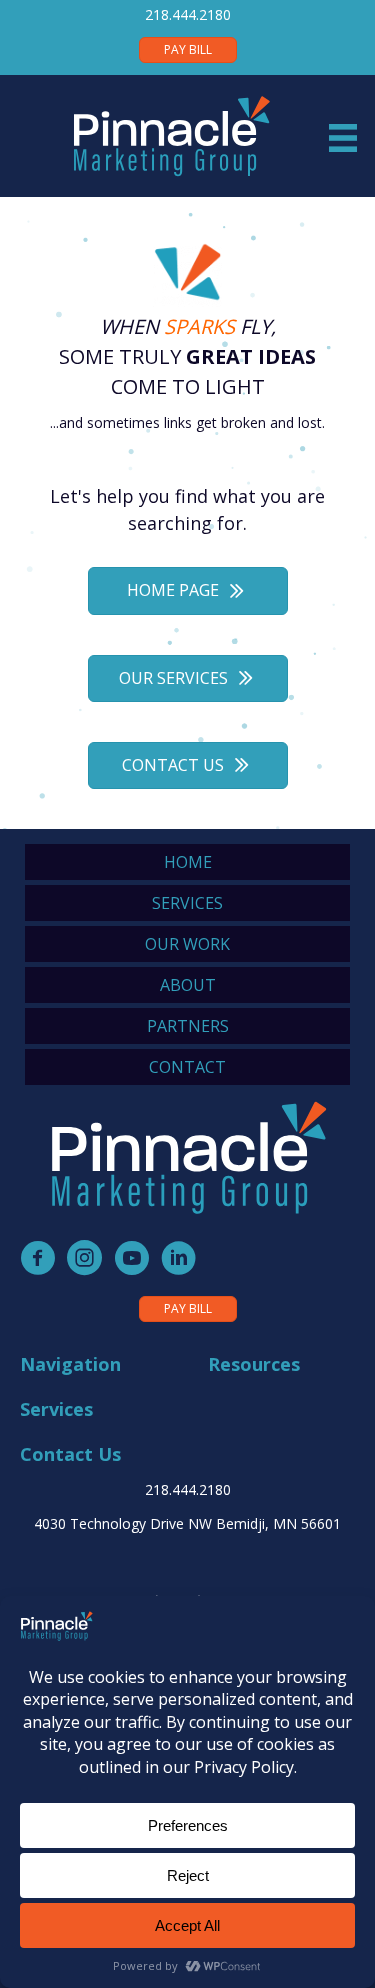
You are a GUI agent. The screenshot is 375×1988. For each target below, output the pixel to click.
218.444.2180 (188, 14)
